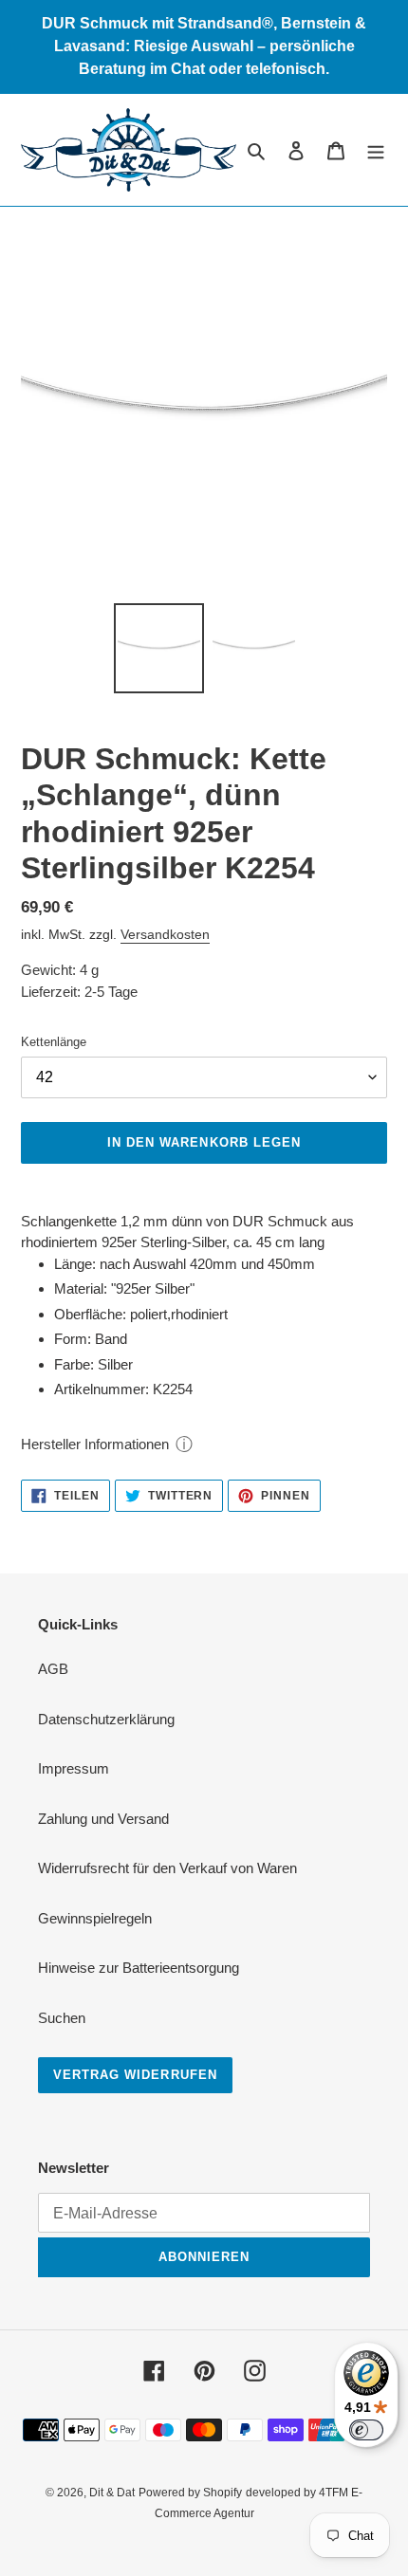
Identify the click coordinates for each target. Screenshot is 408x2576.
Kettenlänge (54, 1042)
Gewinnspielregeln (95, 1918)
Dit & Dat (112, 2493)
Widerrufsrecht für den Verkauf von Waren (167, 1868)
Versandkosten (165, 934)
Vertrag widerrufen (135, 2075)
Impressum (74, 1768)
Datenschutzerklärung (106, 1719)
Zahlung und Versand (103, 1819)
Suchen (62, 2018)
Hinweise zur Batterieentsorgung (139, 1968)
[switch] (366, 2430)
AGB (53, 1669)
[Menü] (376, 150)
